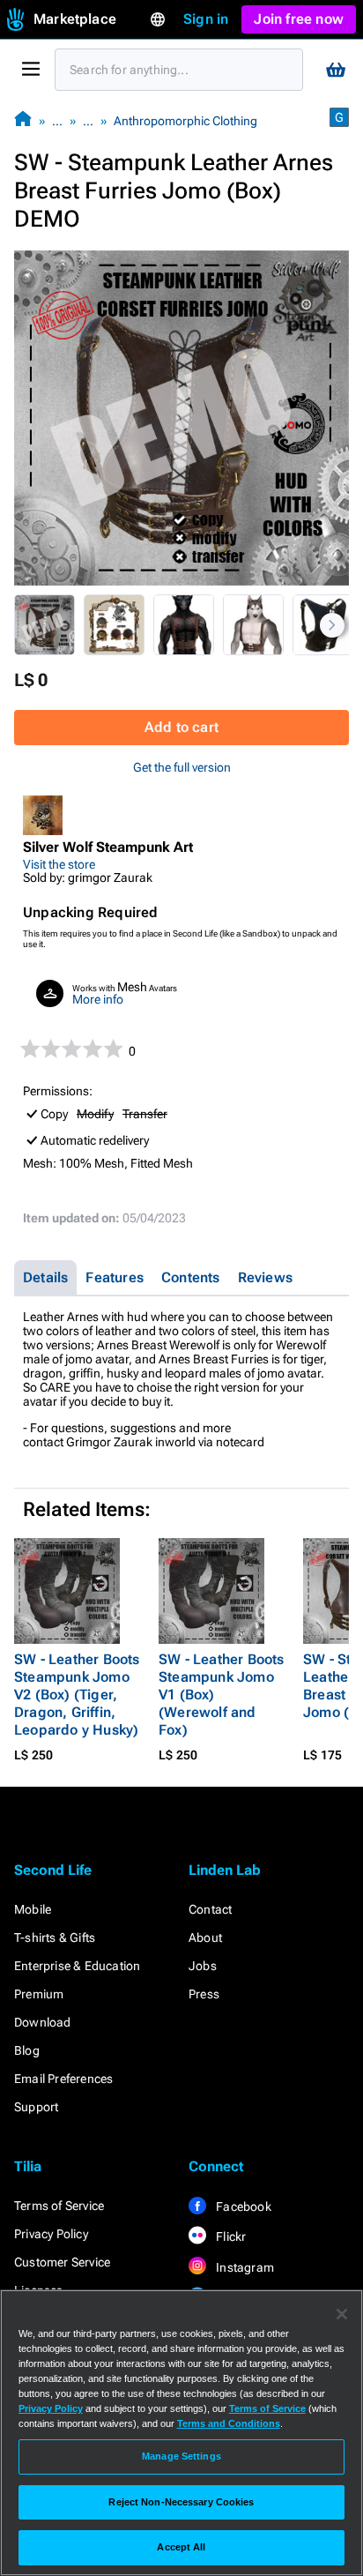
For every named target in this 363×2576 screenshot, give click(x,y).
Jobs (203, 1966)
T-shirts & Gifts (55, 1938)
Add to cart (181, 727)
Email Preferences (63, 2079)
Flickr (230, 2236)
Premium (39, 1994)
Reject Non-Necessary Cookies (181, 2502)
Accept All (181, 2547)
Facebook (242, 2206)
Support (36, 2107)
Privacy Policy (51, 2234)
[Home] (23, 120)
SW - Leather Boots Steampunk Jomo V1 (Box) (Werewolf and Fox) (222, 1695)
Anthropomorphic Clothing (185, 121)
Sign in (206, 19)
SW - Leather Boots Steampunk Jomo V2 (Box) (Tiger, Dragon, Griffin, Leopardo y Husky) (77, 1695)
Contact (210, 1909)
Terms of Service (59, 2206)
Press (204, 1994)
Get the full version (182, 767)
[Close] (342, 2314)
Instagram (244, 2267)
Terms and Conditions (229, 2423)
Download (43, 2022)
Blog (27, 2050)
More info (98, 999)
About (205, 1938)
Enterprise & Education (77, 1966)
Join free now (299, 19)
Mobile (33, 1909)
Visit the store (59, 864)
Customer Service (62, 2262)
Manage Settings (181, 2456)
